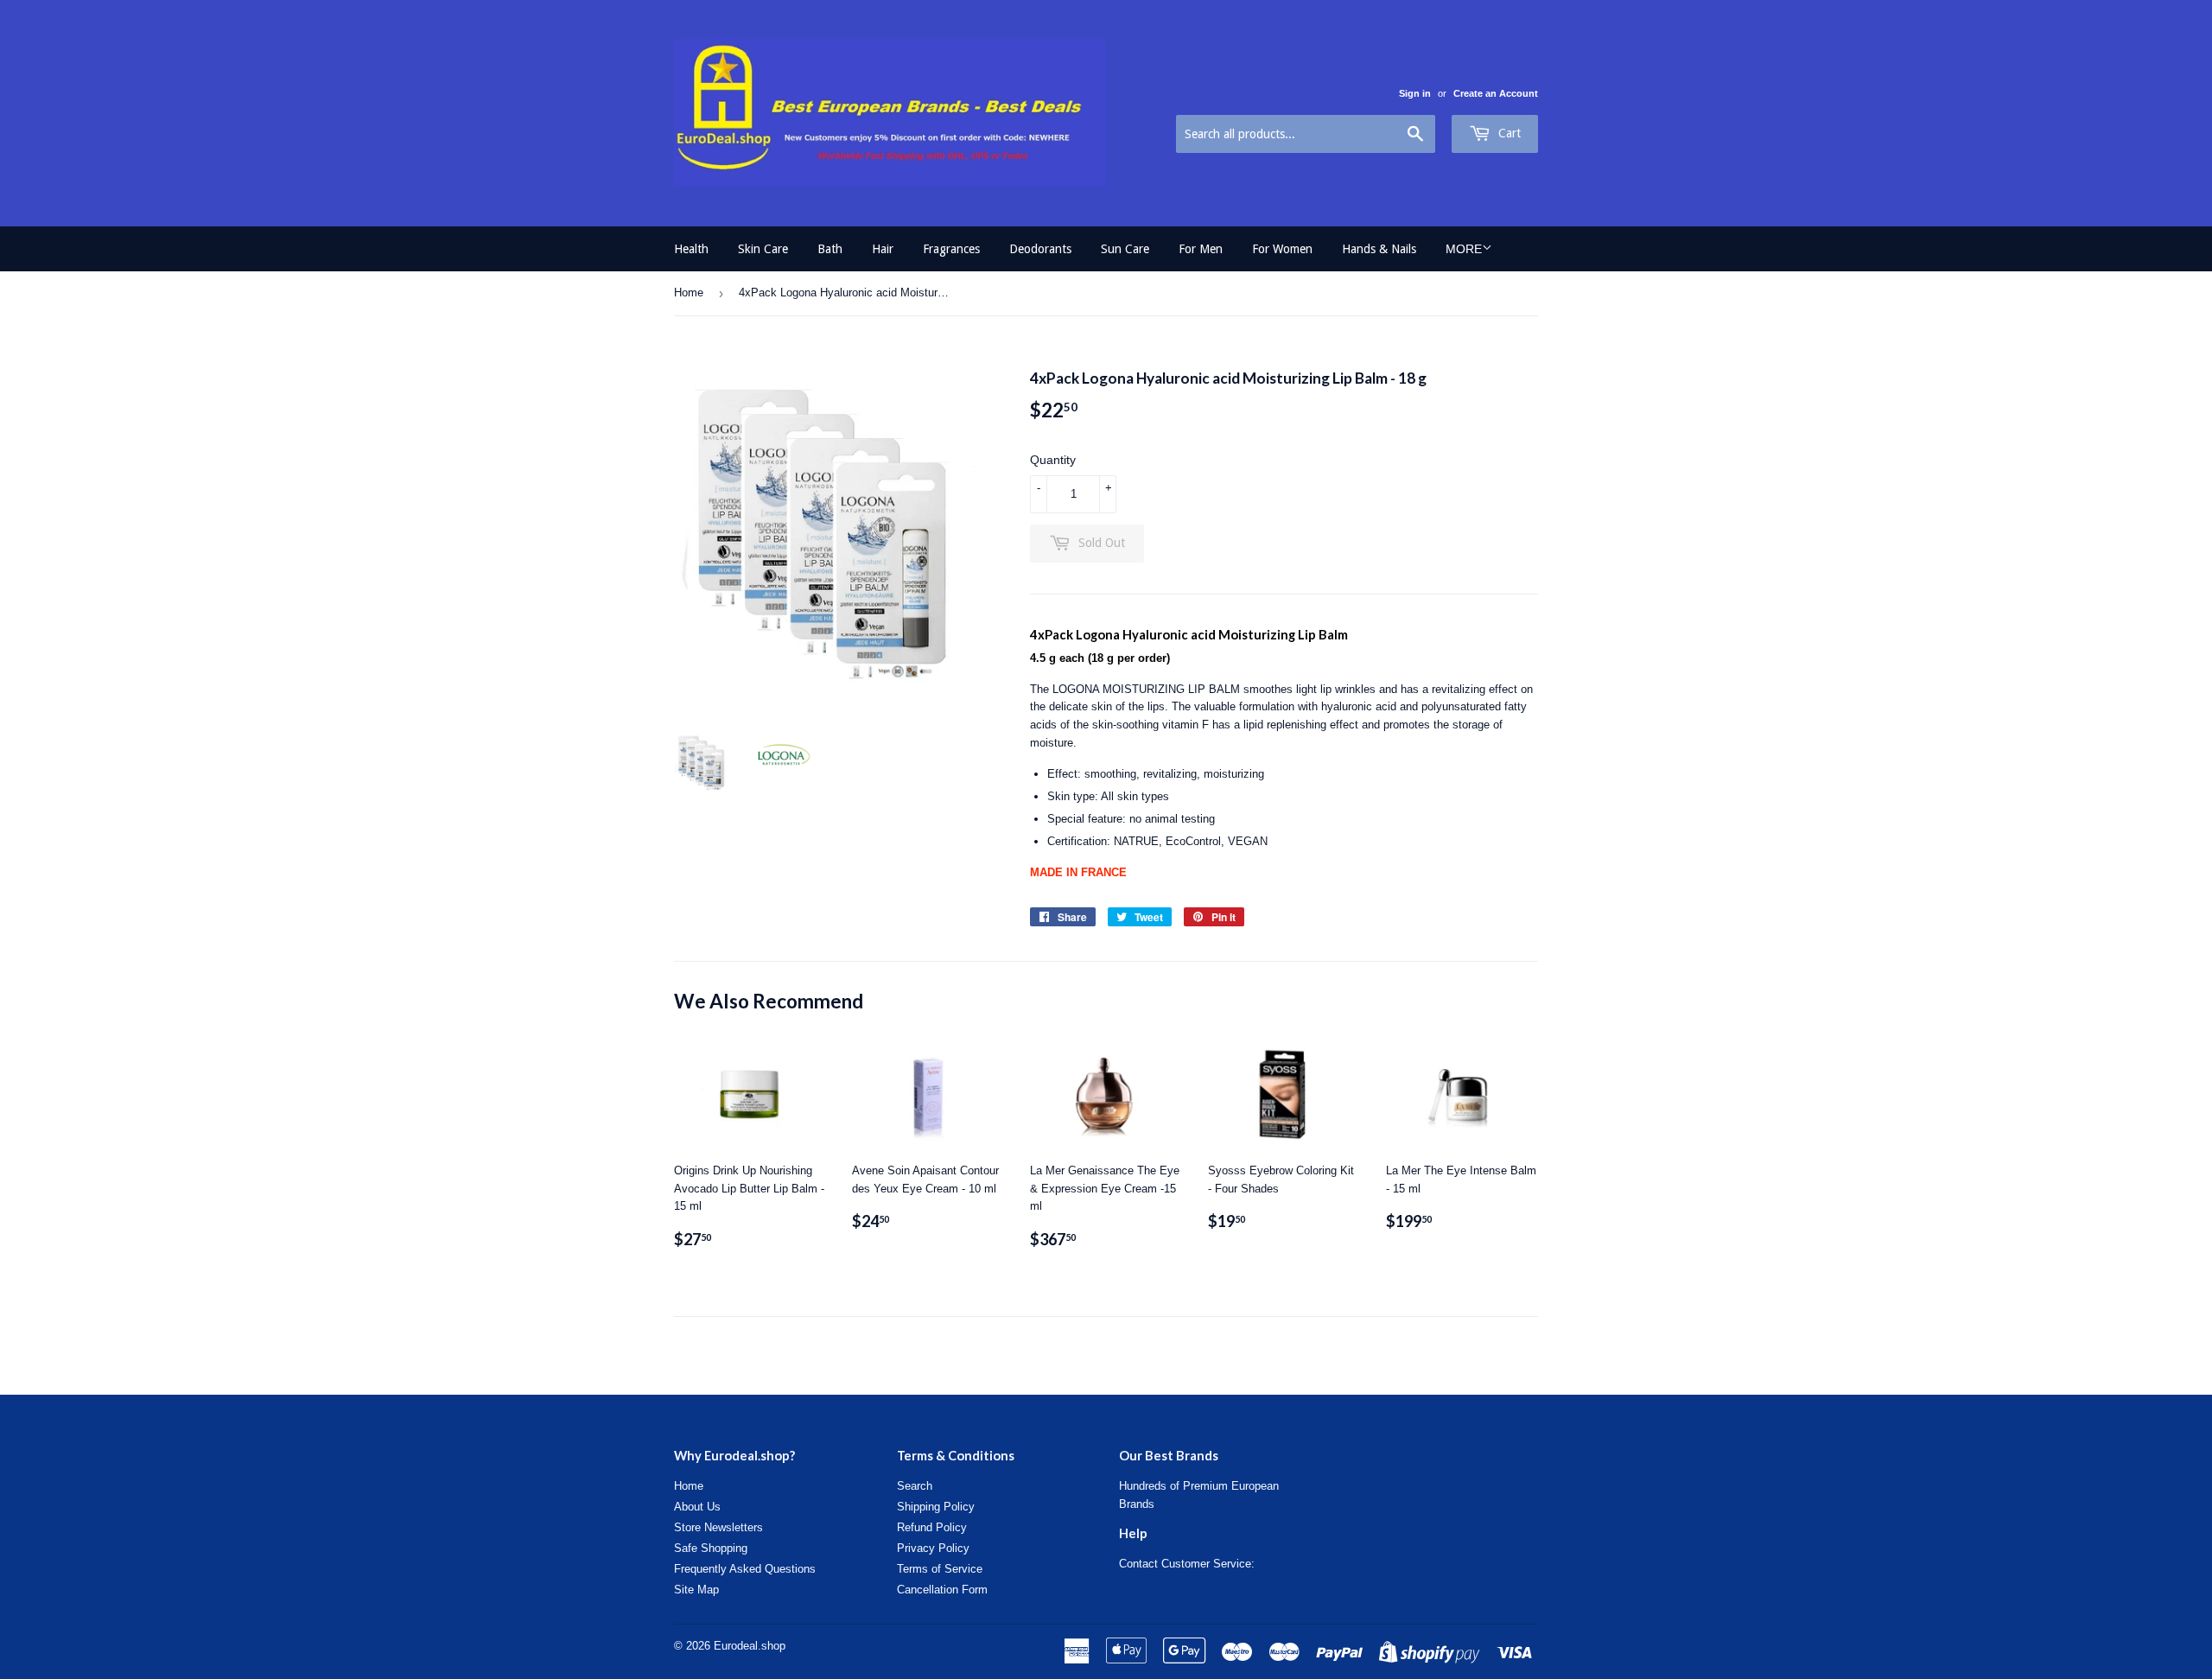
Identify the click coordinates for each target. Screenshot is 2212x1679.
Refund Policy (932, 1527)
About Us (697, 1507)
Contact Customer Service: (1187, 1564)
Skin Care (763, 249)
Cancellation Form (942, 1590)
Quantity (1053, 460)
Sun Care (1125, 249)
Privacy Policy (933, 1548)
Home (689, 293)
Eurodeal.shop (750, 1646)
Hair (883, 249)
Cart (1508, 133)
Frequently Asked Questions (745, 1569)
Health (691, 249)
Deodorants (1040, 249)
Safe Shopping (711, 1548)
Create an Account (1496, 93)
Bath (830, 249)
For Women (1282, 249)
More (1464, 249)
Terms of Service (940, 1569)
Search (915, 1486)
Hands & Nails (1379, 249)
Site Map (696, 1590)
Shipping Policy (936, 1507)
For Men (1201, 249)
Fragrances (951, 249)
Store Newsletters (718, 1527)
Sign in (1415, 93)
